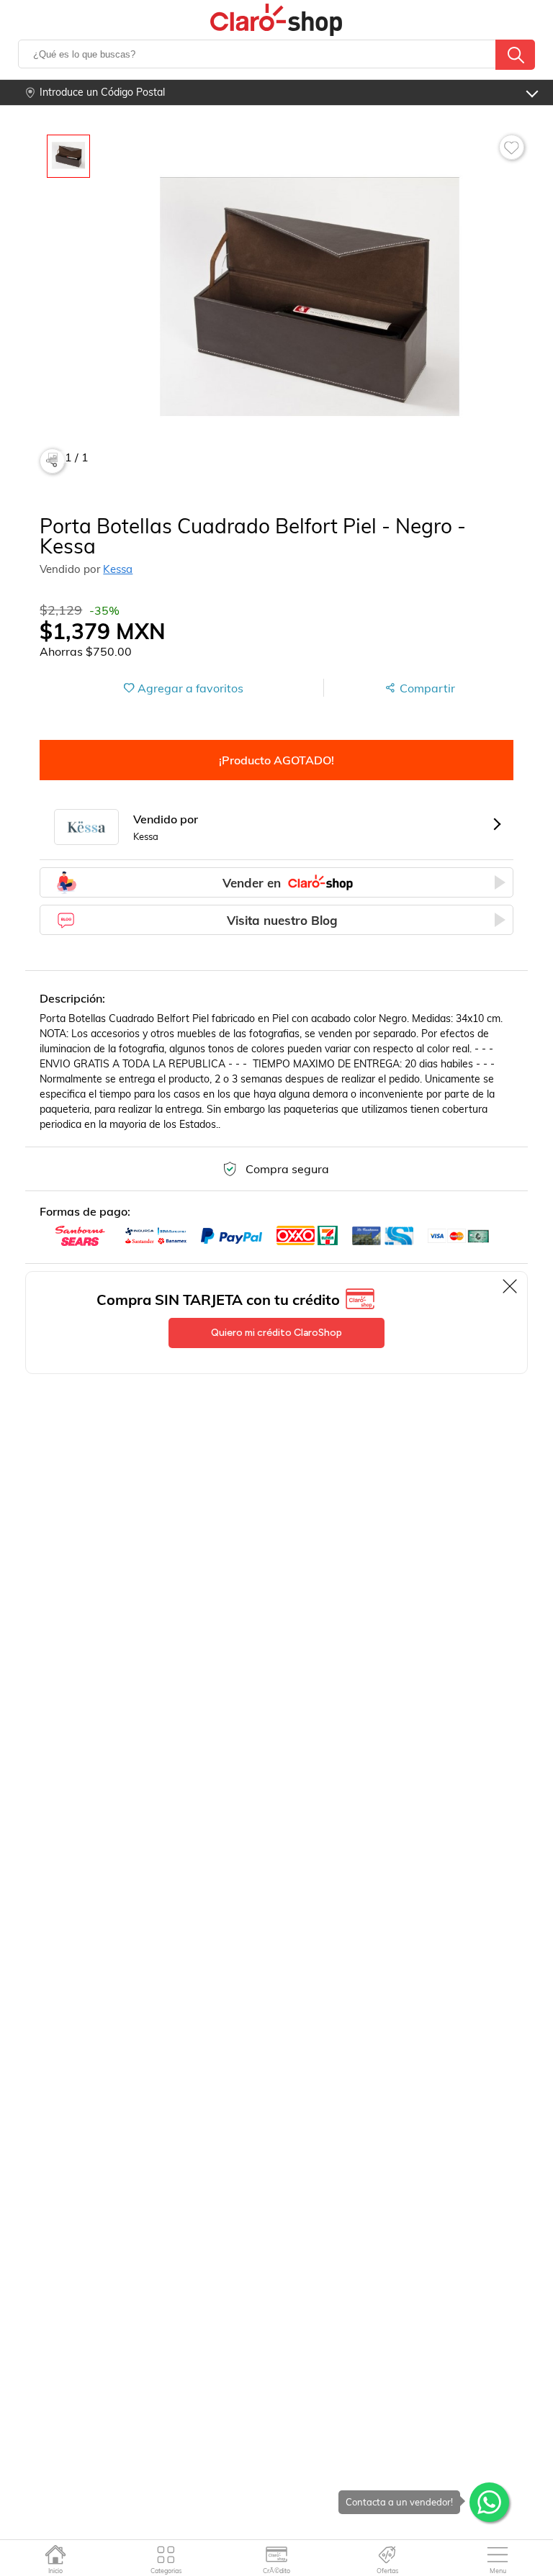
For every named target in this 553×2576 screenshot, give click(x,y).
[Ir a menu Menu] (498, 2554)
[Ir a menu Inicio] (55, 2554)
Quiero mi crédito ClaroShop (276, 1333)
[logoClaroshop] (276, 20)
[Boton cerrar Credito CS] (511, 1286)
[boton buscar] (515, 55)
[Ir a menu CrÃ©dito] (277, 2554)
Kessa (118, 569)
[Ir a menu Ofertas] (387, 2554)
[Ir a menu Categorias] (166, 2554)
